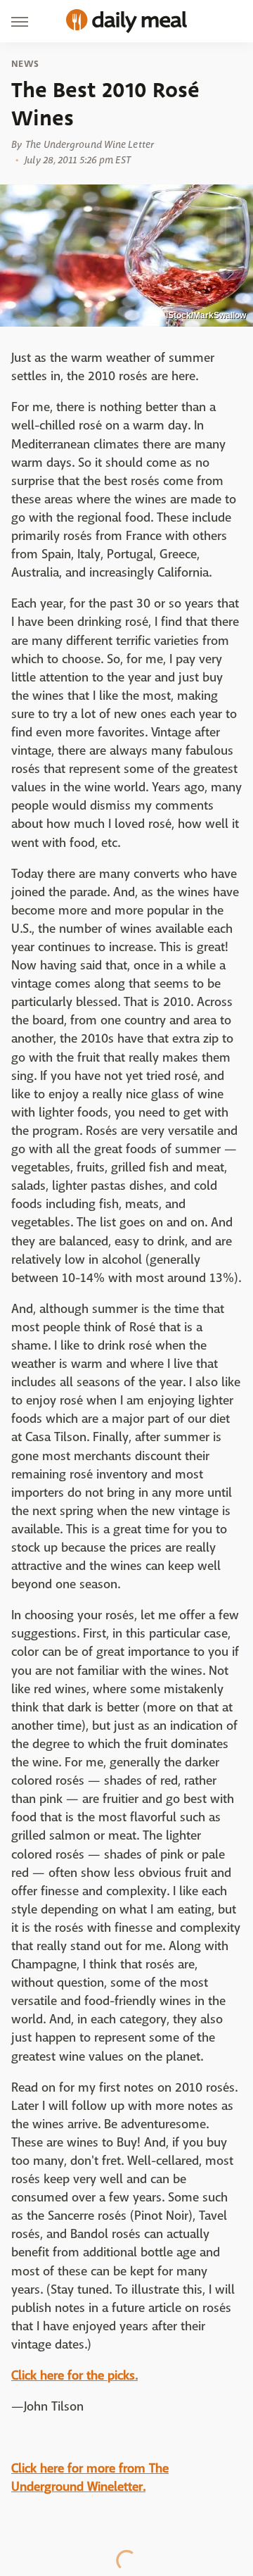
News (25, 64)
